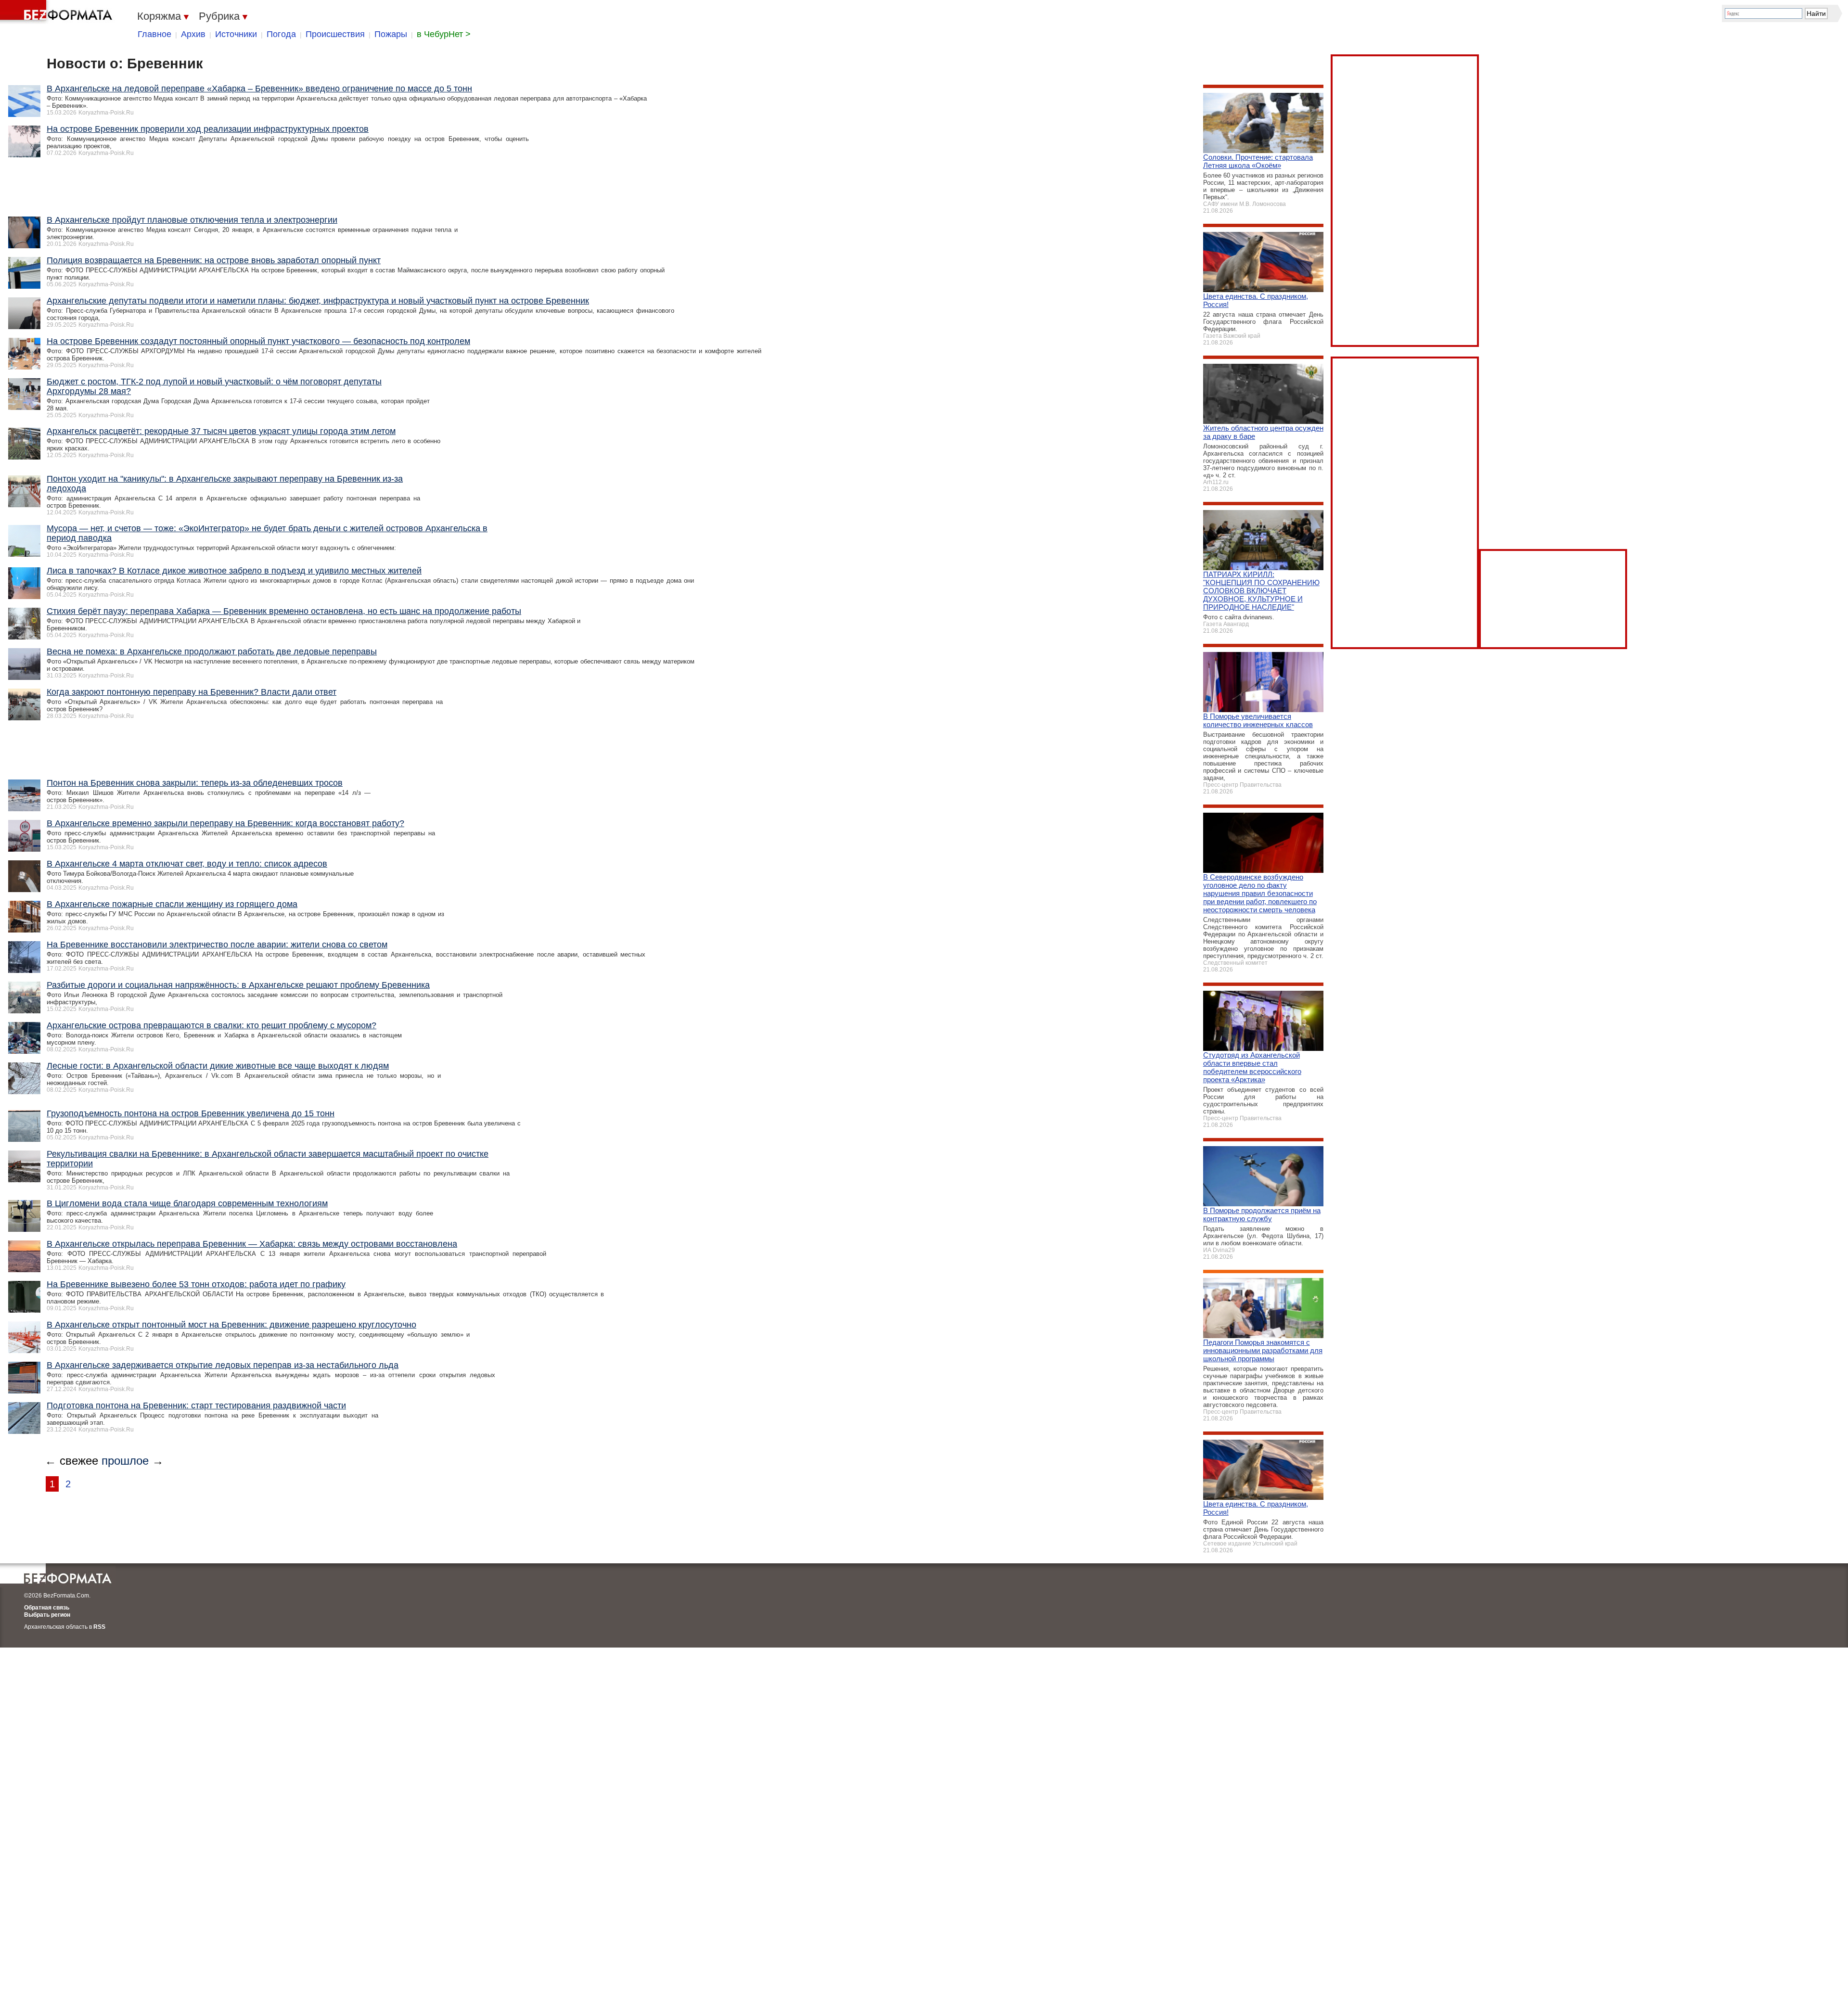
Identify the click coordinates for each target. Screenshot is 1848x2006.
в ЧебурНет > (444, 34)
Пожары (391, 34)
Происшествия (335, 34)
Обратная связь (47, 1608)
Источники (236, 34)
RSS (99, 1627)
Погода (281, 34)
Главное (154, 34)
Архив (193, 34)
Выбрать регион (47, 1615)
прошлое (125, 1461)
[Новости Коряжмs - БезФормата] (58, 12)
